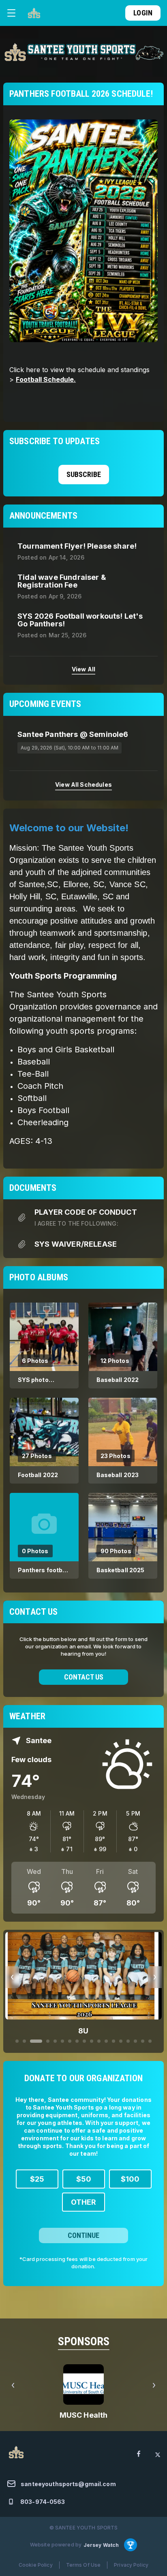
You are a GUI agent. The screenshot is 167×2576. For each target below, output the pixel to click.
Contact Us (84, 1677)
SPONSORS (84, 2341)
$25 (37, 2179)
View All (83, 669)
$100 (130, 2179)
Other (83, 2202)
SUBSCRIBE (84, 474)
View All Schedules (83, 785)
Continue (83, 2235)
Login (143, 13)
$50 (84, 2179)
